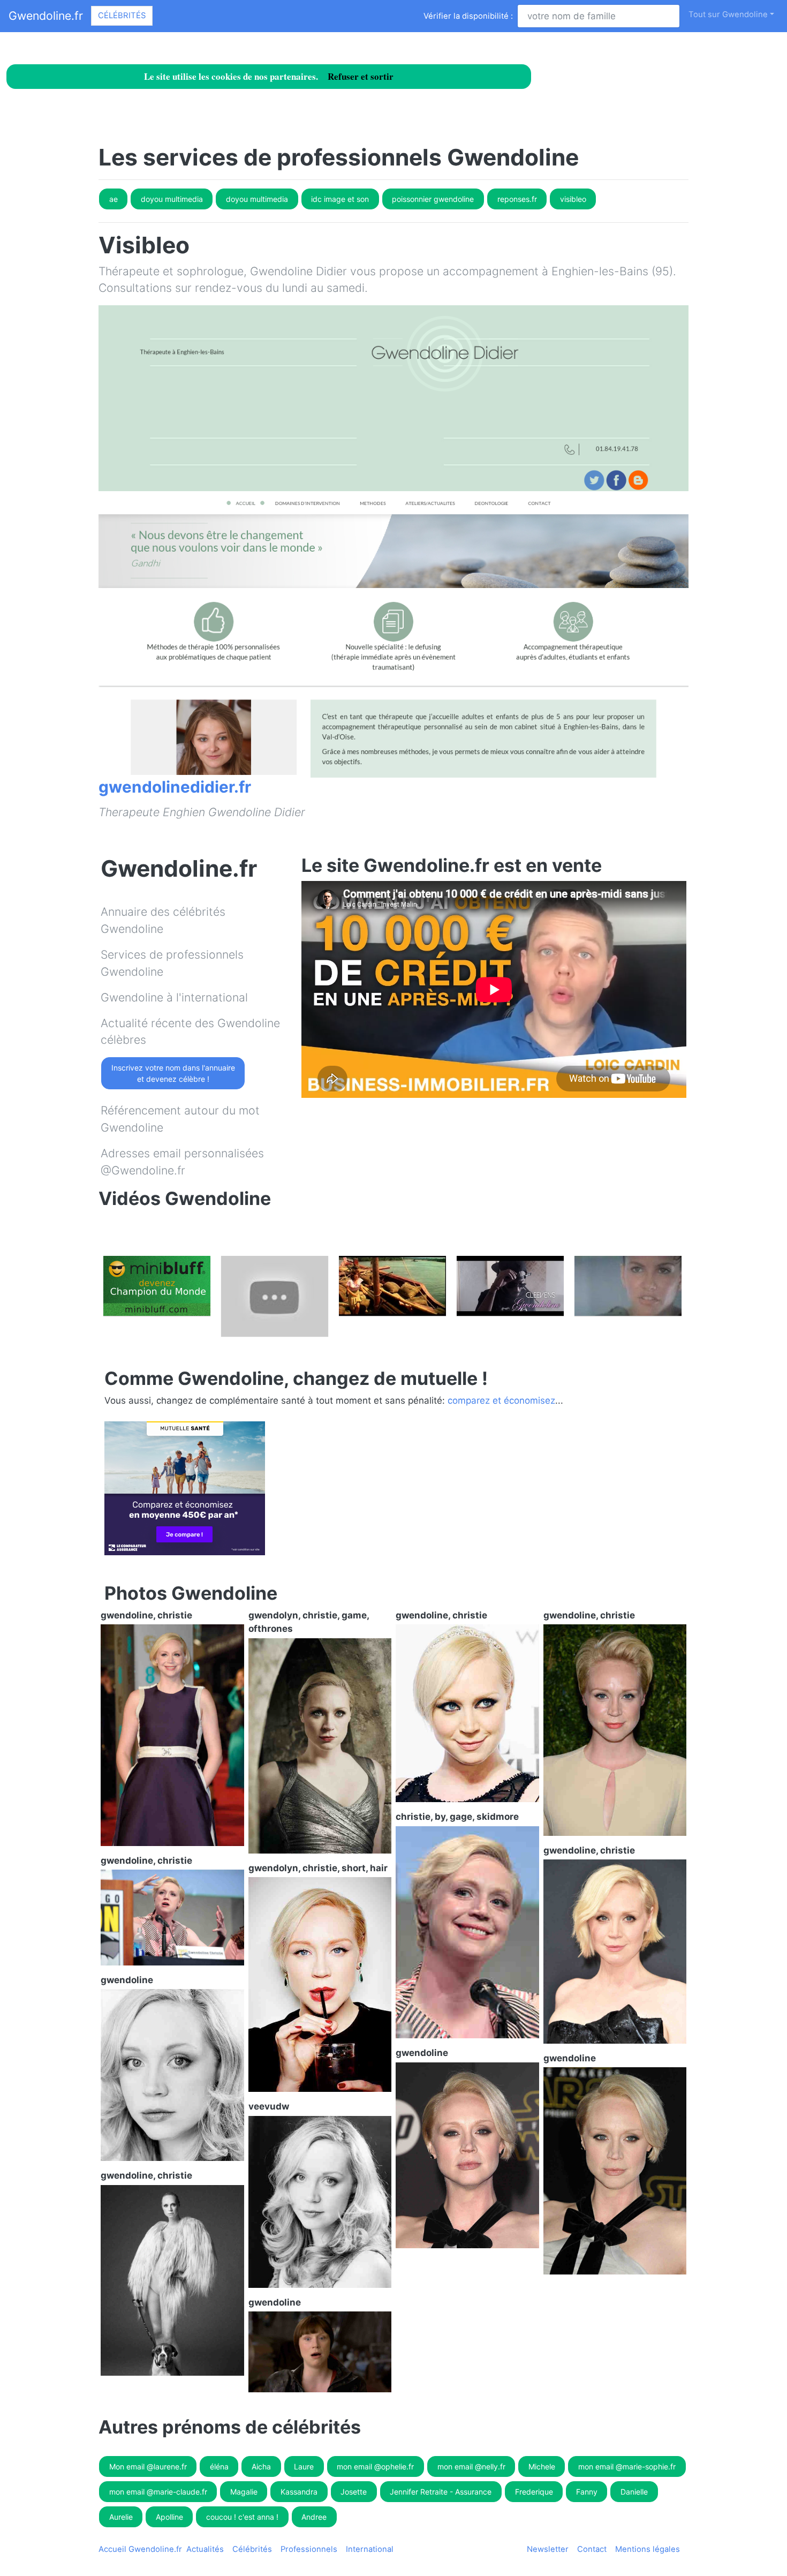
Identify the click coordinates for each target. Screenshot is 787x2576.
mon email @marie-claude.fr (158, 2492)
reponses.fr (517, 199)
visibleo (573, 199)
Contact (592, 2549)
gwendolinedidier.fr (175, 787)
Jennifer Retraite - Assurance (441, 2492)
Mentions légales (648, 2549)
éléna (219, 2466)
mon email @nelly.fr (471, 2466)
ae (113, 199)
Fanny (587, 2492)
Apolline (169, 2517)
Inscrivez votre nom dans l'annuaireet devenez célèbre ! (173, 1073)
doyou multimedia (172, 199)
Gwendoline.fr (46, 16)
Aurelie (121, 2517)
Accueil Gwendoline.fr (140, 2549)
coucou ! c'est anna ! (242, 2517)
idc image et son (340, 199)
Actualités (205, 2549)
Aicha (261, 2466)
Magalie (244, 2492)
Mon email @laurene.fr (148, 2466)
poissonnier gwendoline (433, 199)
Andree (314, 2517)
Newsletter (548, 2549)
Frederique (534, 2492)
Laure (304, 2466)
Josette (354, 2492)
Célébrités (122, 16)
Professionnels (309, 2549)
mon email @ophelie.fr (375, 2466)
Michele (542, 2466)
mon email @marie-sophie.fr (627, 2466)
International (370, 2549)
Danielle (634, 2492)
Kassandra (299, 2492)
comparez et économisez (501, 1400)
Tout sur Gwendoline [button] (728, 14)
